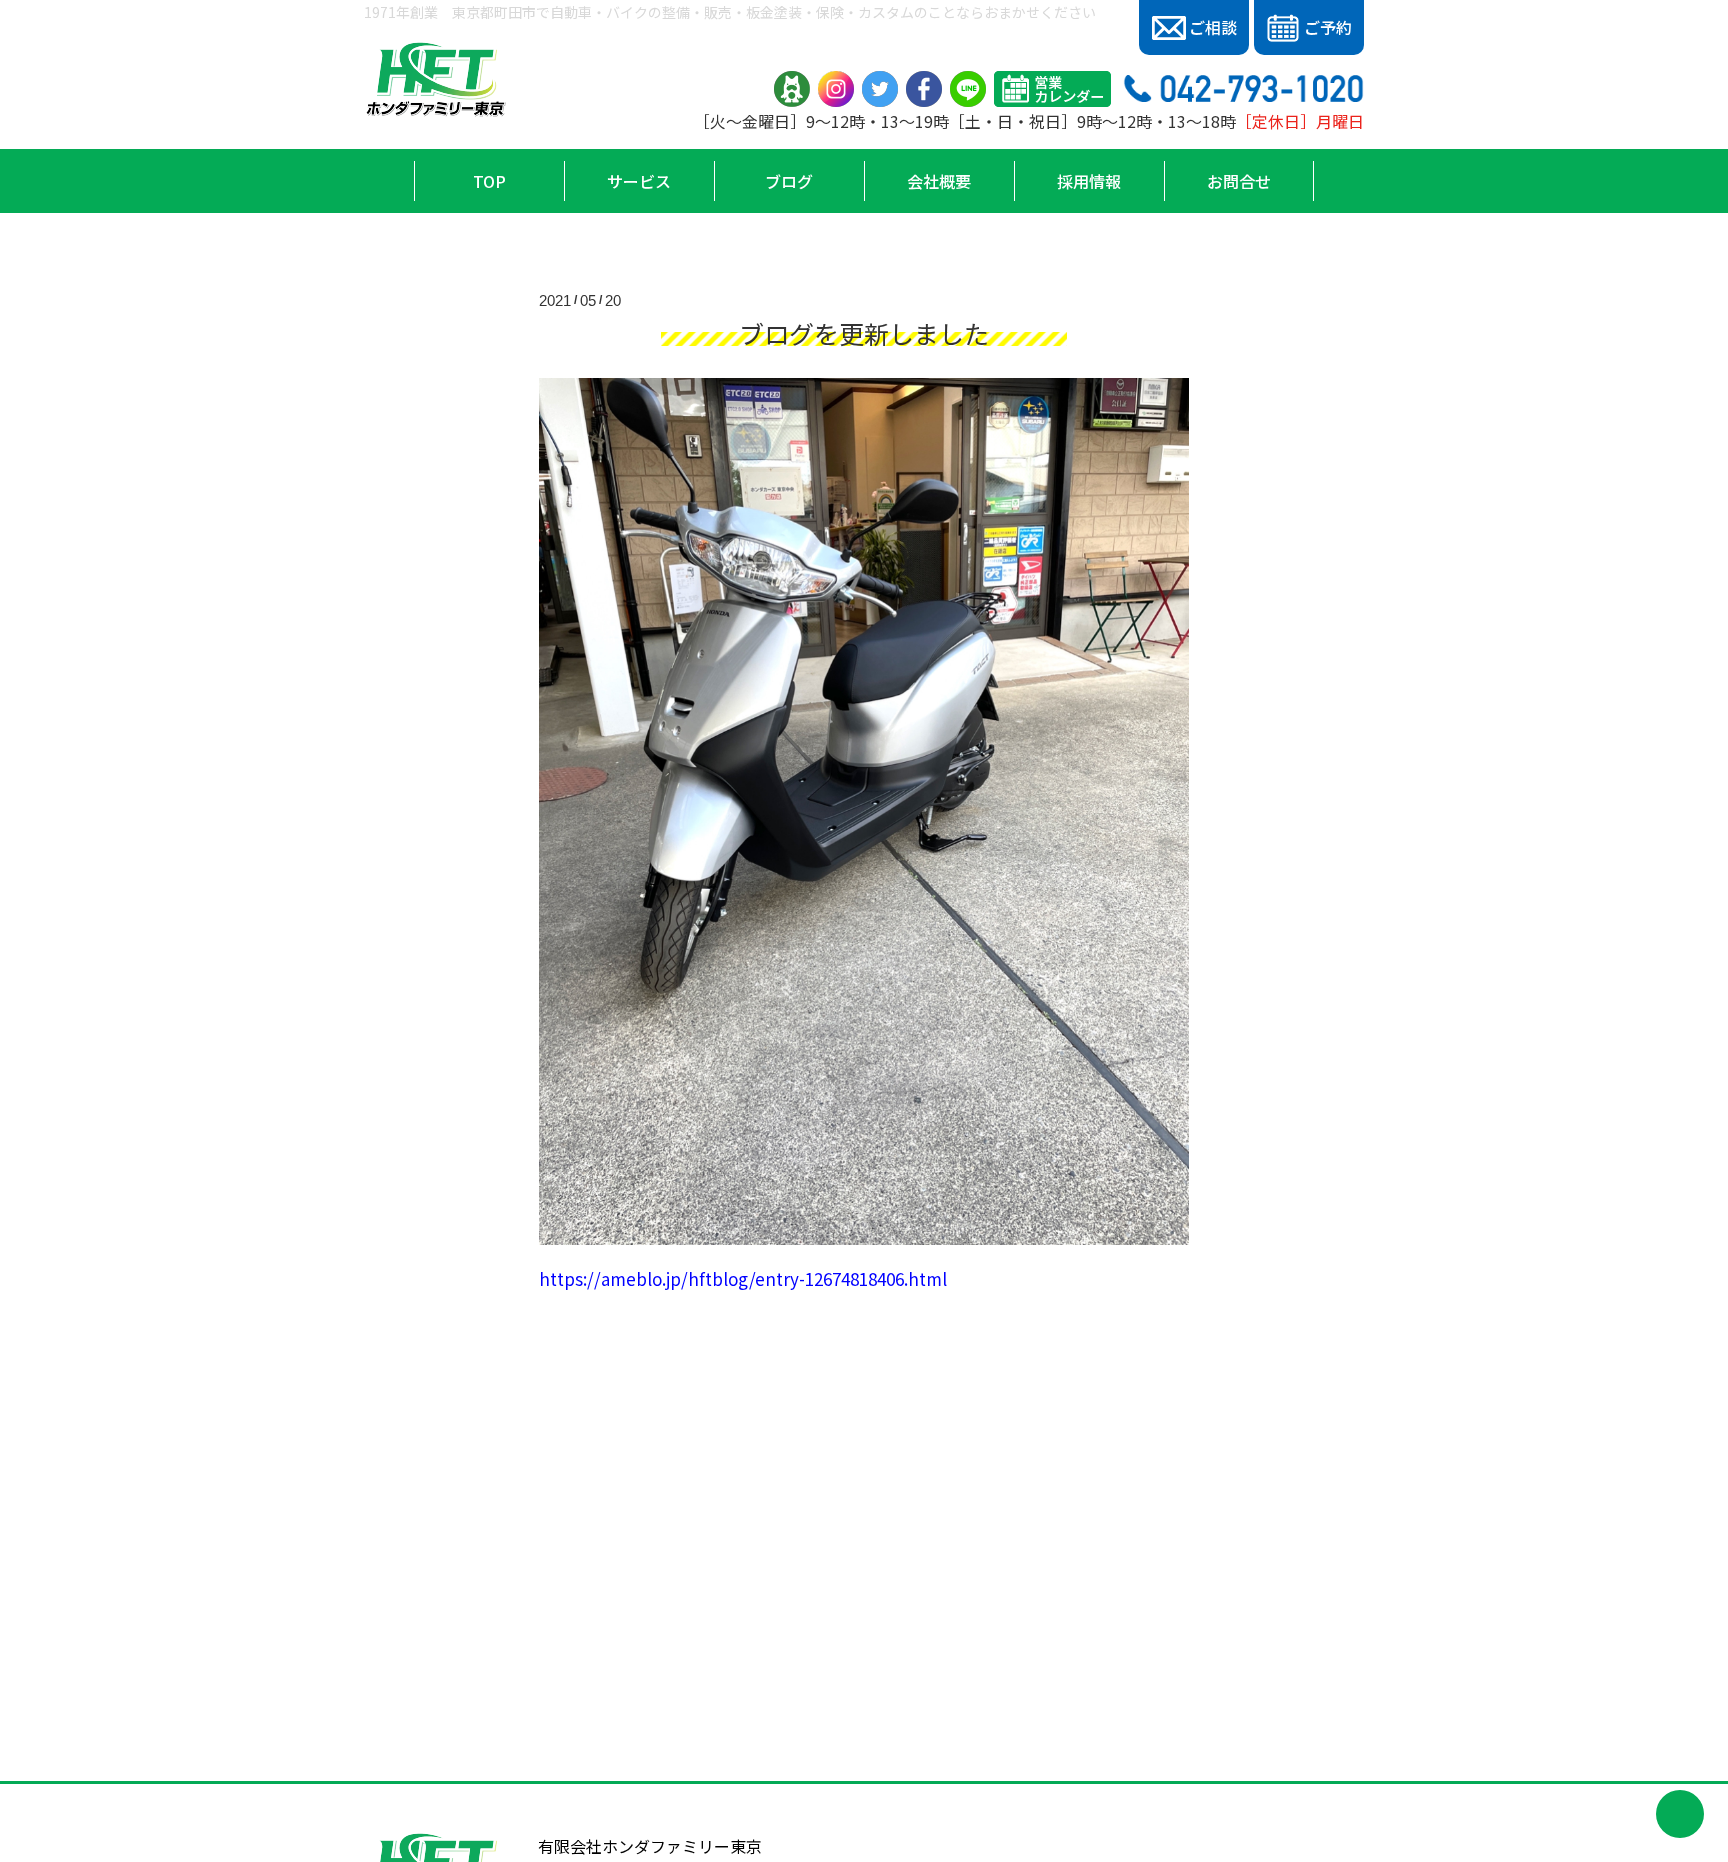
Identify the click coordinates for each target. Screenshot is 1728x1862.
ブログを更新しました (864, 333)
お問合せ (1239, 181)
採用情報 (1089, 181)
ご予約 (1328, 27)
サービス (639, 181)
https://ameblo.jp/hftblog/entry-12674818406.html (743, 1278)
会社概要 (939, 181)
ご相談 (1213, 27)
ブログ (789, 181)
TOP (489, 181)
